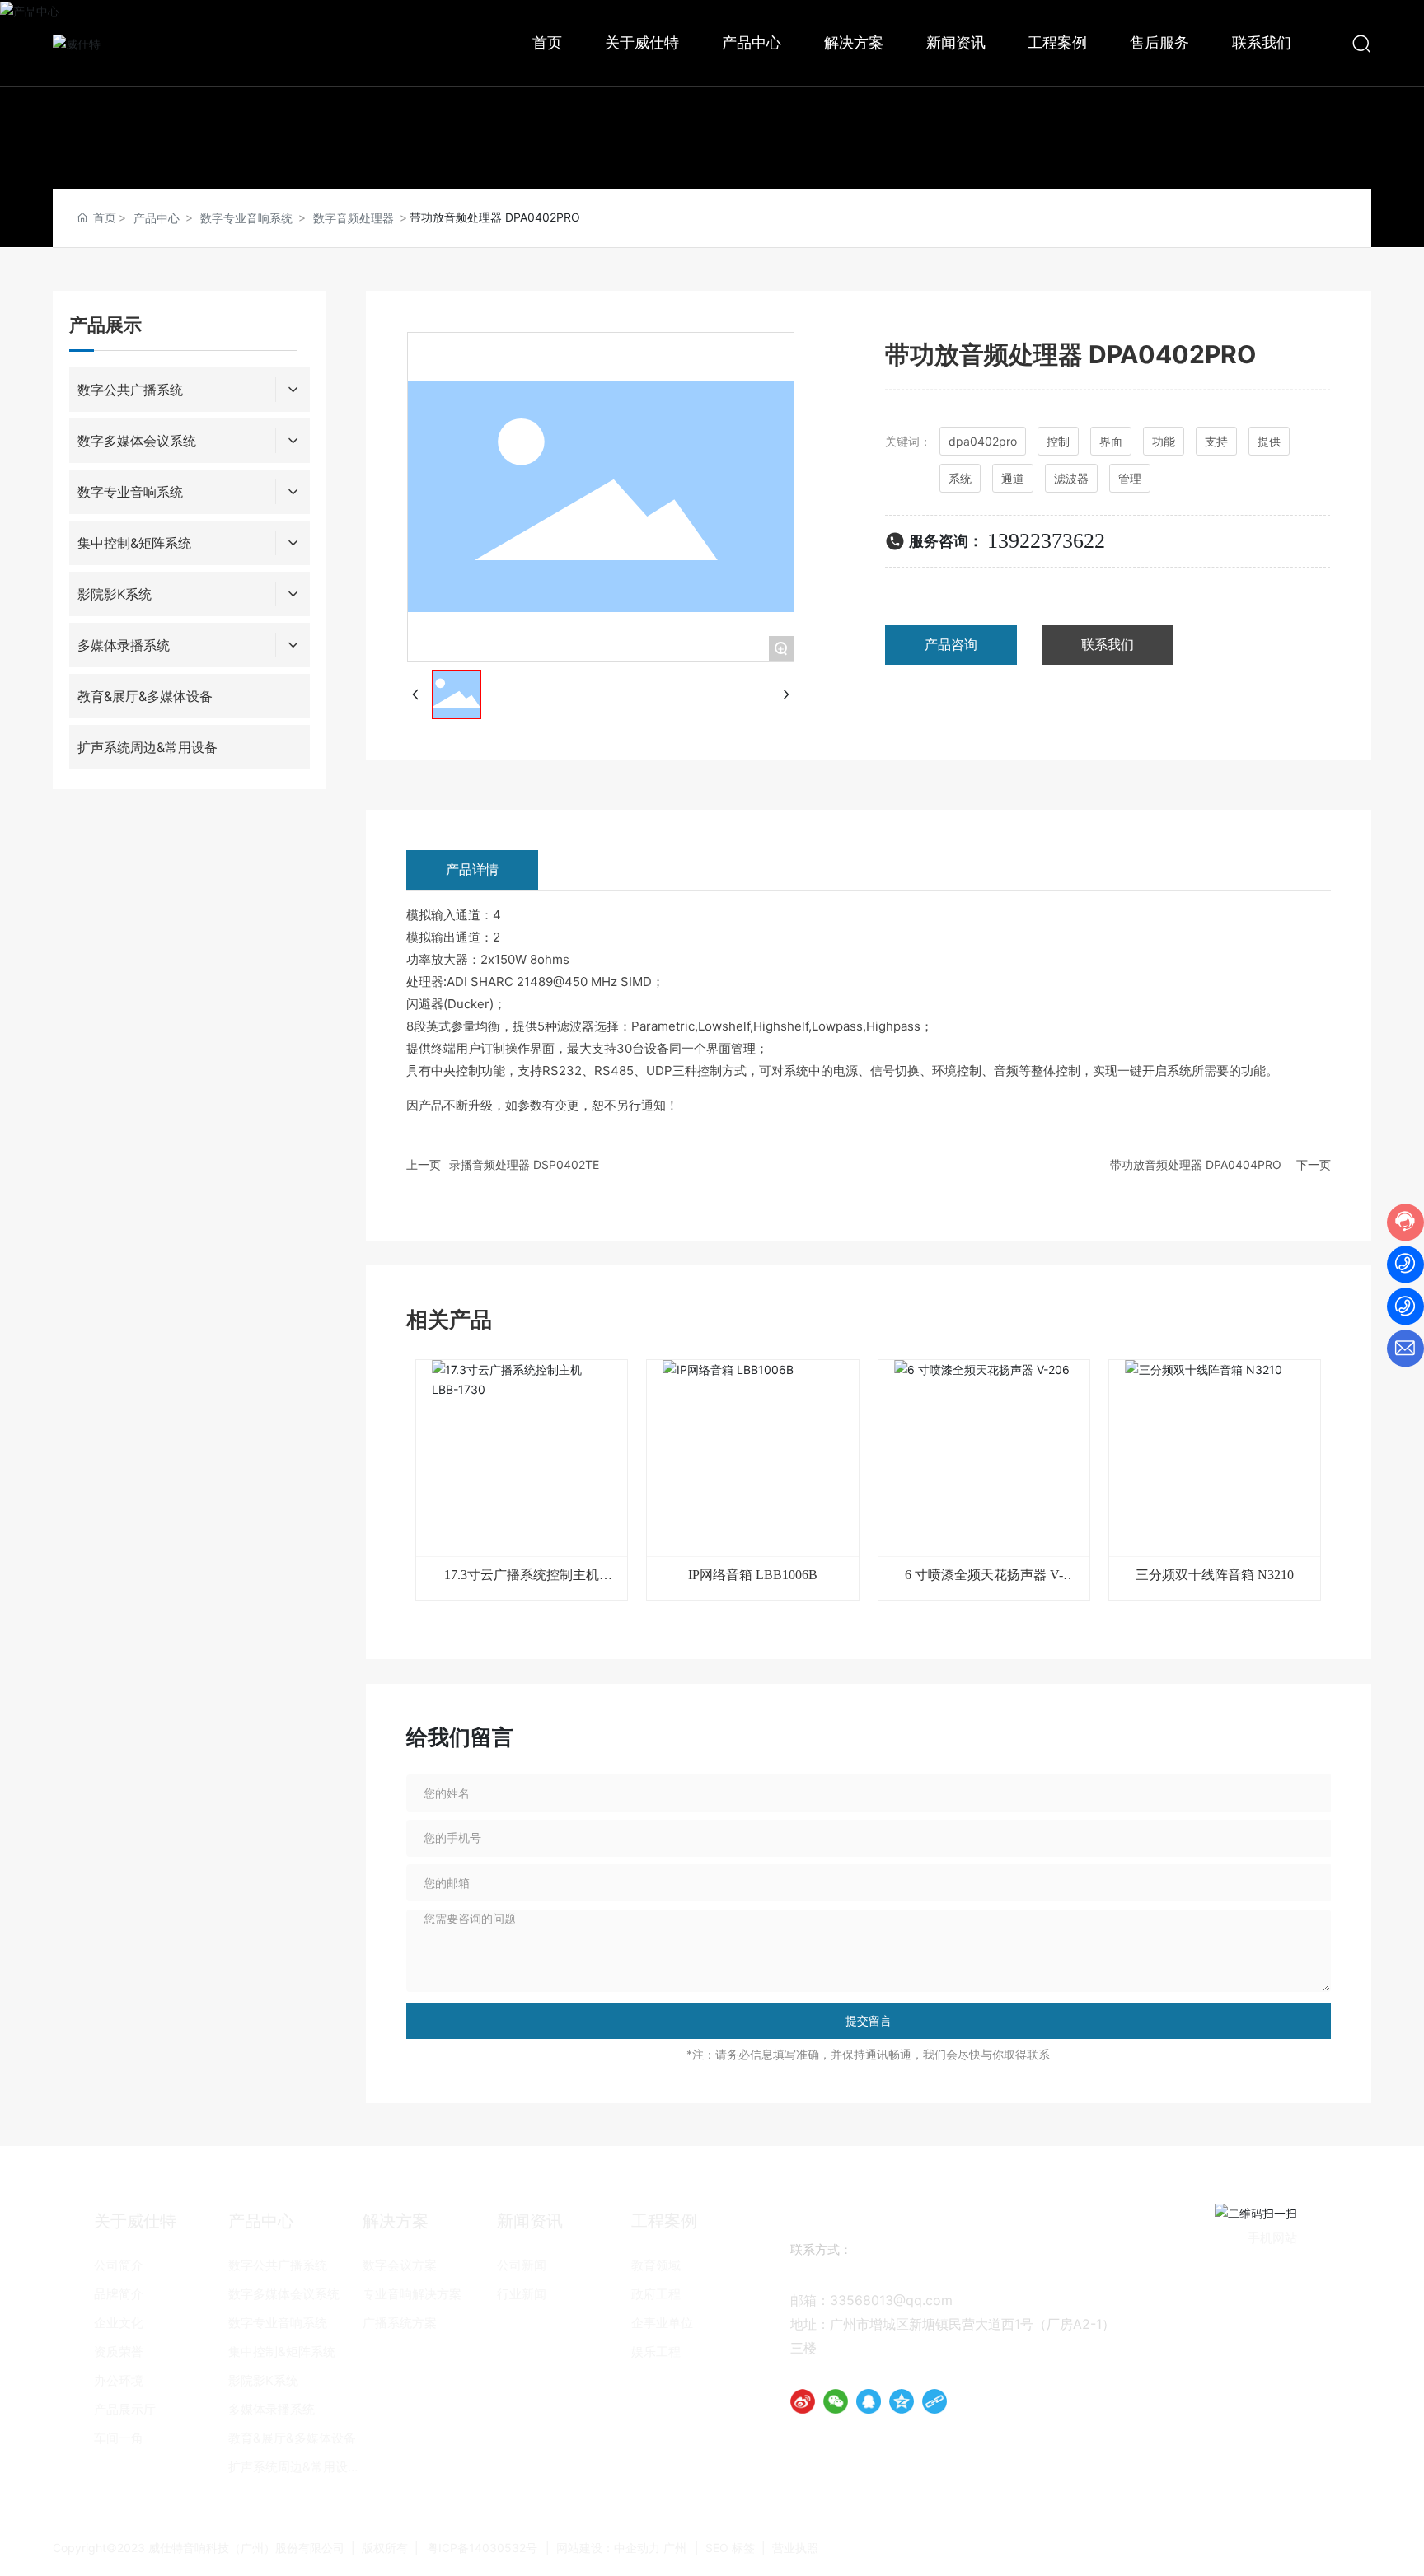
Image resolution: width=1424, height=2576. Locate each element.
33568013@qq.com (891, 2300)
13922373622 (1046, 541)
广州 (675, 2548)
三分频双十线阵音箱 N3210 (1215, 1575)
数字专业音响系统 (246, 218)
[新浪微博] (803, 2401)
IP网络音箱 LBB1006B (753, 1575)
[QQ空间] (902, 2401)
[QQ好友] (869, 2401)
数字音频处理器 (354, 218)
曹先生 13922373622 (931, 2276)
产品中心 (157, 218)
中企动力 (637, 2548)
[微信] (836, 2401)
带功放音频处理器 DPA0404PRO (1196, 1164)
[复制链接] (934, 2401)
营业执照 (795, 2548)
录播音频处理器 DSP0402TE (524, 1164)
